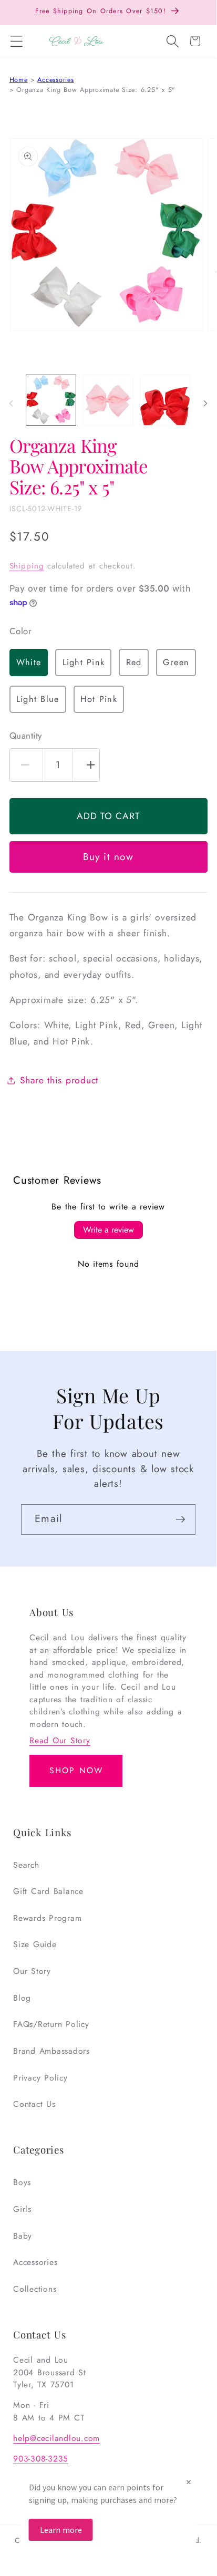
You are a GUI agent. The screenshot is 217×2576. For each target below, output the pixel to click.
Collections (35, 2289)
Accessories (55, 80)
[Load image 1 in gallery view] (51, 400)
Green (176, 662)
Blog (22, 1998)
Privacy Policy (40, 2078)
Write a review (109, 1230)
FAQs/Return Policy (51, 2024)
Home (19, 80)
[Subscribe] (180, 1519)
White (29, 662)
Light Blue (38, 699)
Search (26, 1865)
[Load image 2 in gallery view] (108, 400)
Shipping (27, 566)
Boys (22, 2182)
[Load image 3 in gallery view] (165, 400)
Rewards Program (47, 1918)
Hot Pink (99, 699)
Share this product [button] (59, 1080)
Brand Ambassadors (51, 2051)
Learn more (61, 2530)
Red (134, 662)
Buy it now (108, 857)
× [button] (189, 2482)
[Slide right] (205, 404)
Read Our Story (60, 1740)
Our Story (32, 1971)
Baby (23, 2236)
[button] (17, 42)
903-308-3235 (41, 2459)
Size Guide (35, 1944)
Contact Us (34, 2104)
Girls (22, 2209)
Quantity (26, 736)
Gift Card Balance (48, 1891)
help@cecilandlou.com (56, 2438)
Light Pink (84, 662)
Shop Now (76, 1770)
